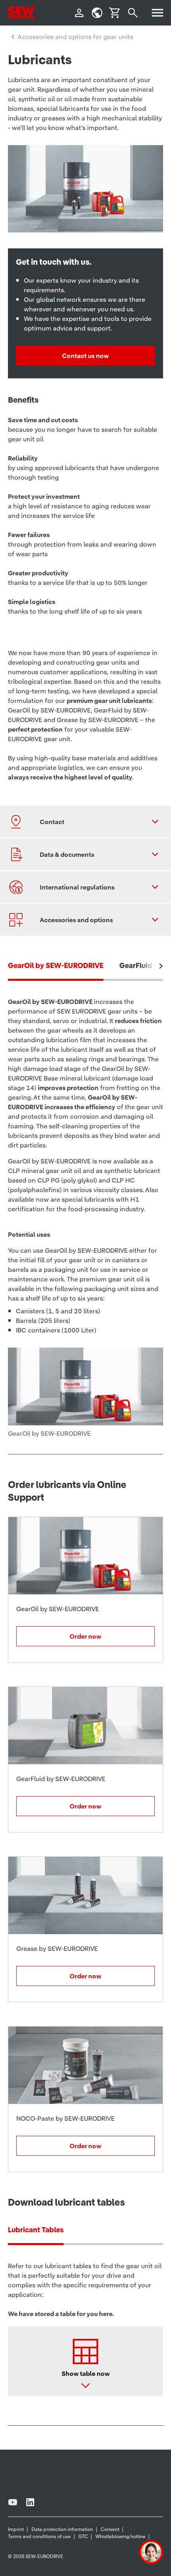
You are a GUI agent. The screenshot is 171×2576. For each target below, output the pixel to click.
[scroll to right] (161, 966)
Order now (85, 1636)
